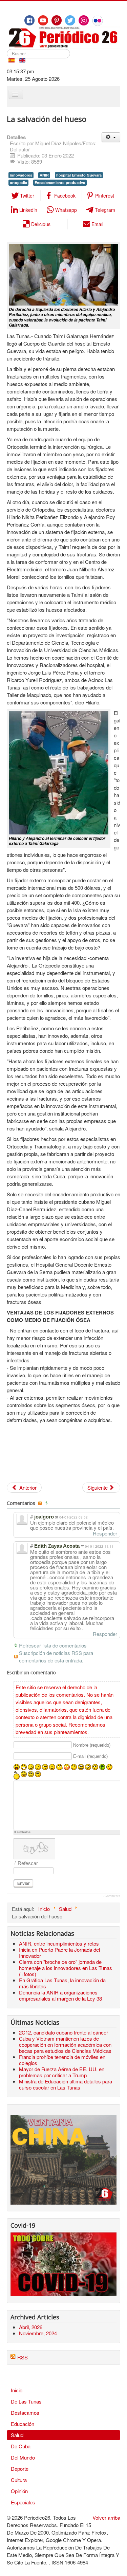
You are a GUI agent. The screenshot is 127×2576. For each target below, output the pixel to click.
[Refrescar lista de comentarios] (47, 1503)
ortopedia (18, 182)
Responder (105, 1533)
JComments (112, 1896)
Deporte (20, 2469)
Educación (23, 2424)
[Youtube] (43, 20)
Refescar (28, 1863)
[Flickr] (98, 21)
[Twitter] (70, 20)
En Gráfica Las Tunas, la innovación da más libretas (62, 1983)
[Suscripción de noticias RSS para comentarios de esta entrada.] (41, 1503)
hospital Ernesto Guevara (79, 175)
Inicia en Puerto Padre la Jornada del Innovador (59, 1953)
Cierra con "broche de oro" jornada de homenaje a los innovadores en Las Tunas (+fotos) (66, 1968)
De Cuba (21, 2446)
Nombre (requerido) (92, 1745)
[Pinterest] (57, 20)
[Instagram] (84, 20)
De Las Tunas (26, 2401)
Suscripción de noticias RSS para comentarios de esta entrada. (56, 1657)
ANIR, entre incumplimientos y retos (59, 1943)
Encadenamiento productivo (60, 182)
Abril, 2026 (31, 2327)
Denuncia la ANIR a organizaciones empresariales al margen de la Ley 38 (60, 1995)
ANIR (44, 175)
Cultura (19, 2480)
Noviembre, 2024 (38, 2333)
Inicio (17, 2390)
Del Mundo (23, 2457)
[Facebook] (29, 20)
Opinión (19, 2491)
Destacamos (25, 2413)
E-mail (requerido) (90, 1756)
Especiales (23, 2502)
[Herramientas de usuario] (111, 137)
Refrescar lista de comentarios (53, 1645)
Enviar (24, 1883)
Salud (17, 2435)
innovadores (21, 175)
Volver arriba (106, 2517)
